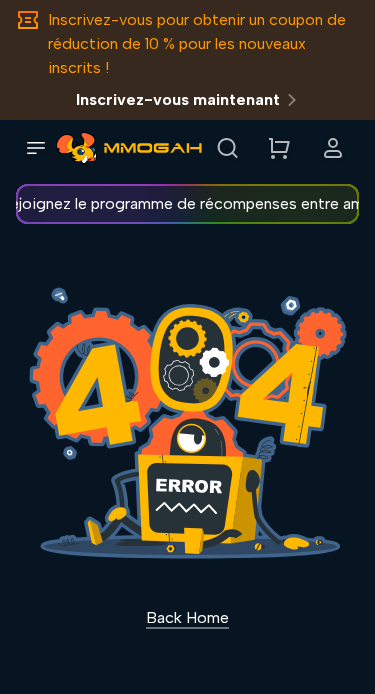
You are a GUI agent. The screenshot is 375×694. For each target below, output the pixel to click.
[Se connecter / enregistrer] (333, 148)
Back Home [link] (187, 617)
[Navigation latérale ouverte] (36, 148)
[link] (76, 148)
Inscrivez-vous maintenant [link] (178, 99)
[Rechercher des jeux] (227, 148)
